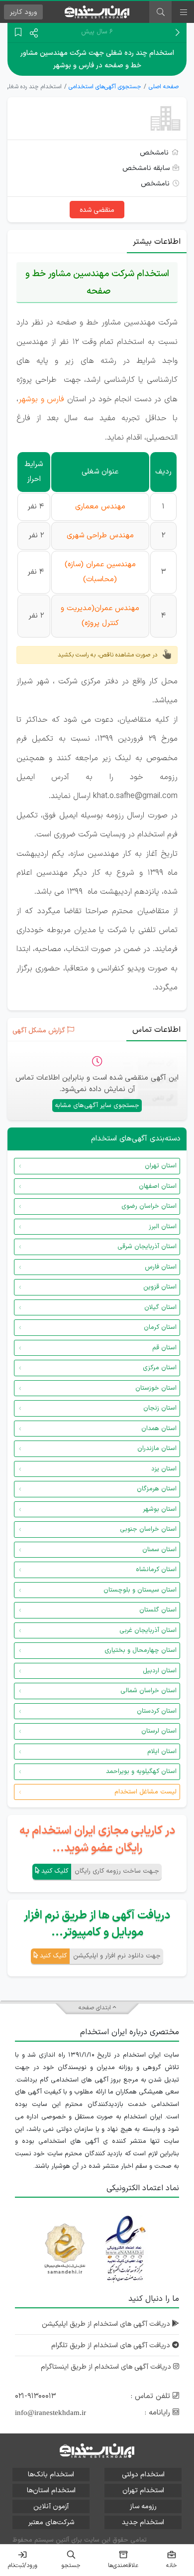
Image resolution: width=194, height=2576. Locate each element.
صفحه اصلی (164, 87)
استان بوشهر (160, 1509)
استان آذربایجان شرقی (147, 1247)
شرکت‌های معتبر (51, 2522)
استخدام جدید (143, 2522)
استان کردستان (157, 1711)
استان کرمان (160, 1327)
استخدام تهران (143, 2491)
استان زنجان (160, 1408)
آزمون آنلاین (51, 2506)
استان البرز (163, 1227)
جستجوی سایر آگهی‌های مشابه (97, 1106)
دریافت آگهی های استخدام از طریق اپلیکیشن (107, 2324)
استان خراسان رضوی (149, 1206)
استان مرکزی (160, 1368)
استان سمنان (159, 1550)
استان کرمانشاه (156, 1570)
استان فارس (161, 1267)
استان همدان (159, 1429)
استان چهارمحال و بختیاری (141, 1650)
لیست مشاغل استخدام (145, 1792)
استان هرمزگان (157, 1489)
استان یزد (164, 1469)
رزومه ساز (143, 2506)
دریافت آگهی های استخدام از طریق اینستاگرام (107, 2367)
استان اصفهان (158, 1186)
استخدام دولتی (143, 2475)
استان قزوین (160, 1287)
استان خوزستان (156, 1388)
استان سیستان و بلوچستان (140, 1590)
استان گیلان (160, 1307)
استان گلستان (158, 1610)
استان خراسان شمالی (148, 1691)
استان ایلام (162, 1752)
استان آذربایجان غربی (148, 1630)
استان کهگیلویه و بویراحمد (141, 1771)
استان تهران (161, 1166)
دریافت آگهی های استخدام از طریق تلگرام (112, 2345)
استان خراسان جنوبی (148, 1529)
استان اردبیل (160, 1671)
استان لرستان (159, 1731)
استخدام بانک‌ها (51, 2475)
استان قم (164, 1348)
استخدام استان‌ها (51, 2491)
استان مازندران (157, 1449)
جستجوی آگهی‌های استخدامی (105, 87)
